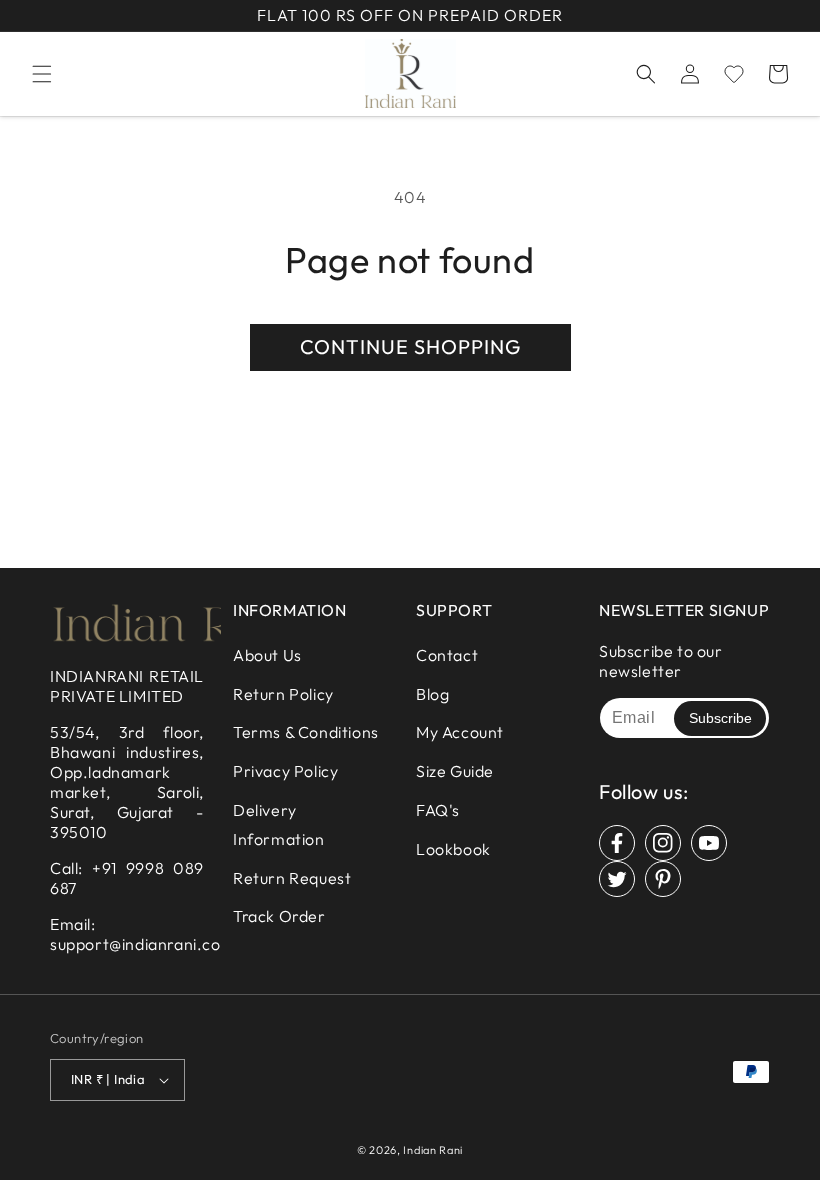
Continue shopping (410, 346)
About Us (267, 655)
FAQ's (438, 810)
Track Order (279, 916)
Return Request (292, 878)
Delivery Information (279, 824)
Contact (447, 655)
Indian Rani (433, 1150)
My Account (460, 732)
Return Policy (283, 694)
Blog (432, 694)
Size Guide (455, 771)
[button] (42, 74)
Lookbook (453, 849)
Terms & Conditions (306, 732)
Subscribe (720, 718)
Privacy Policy (285, 771)
